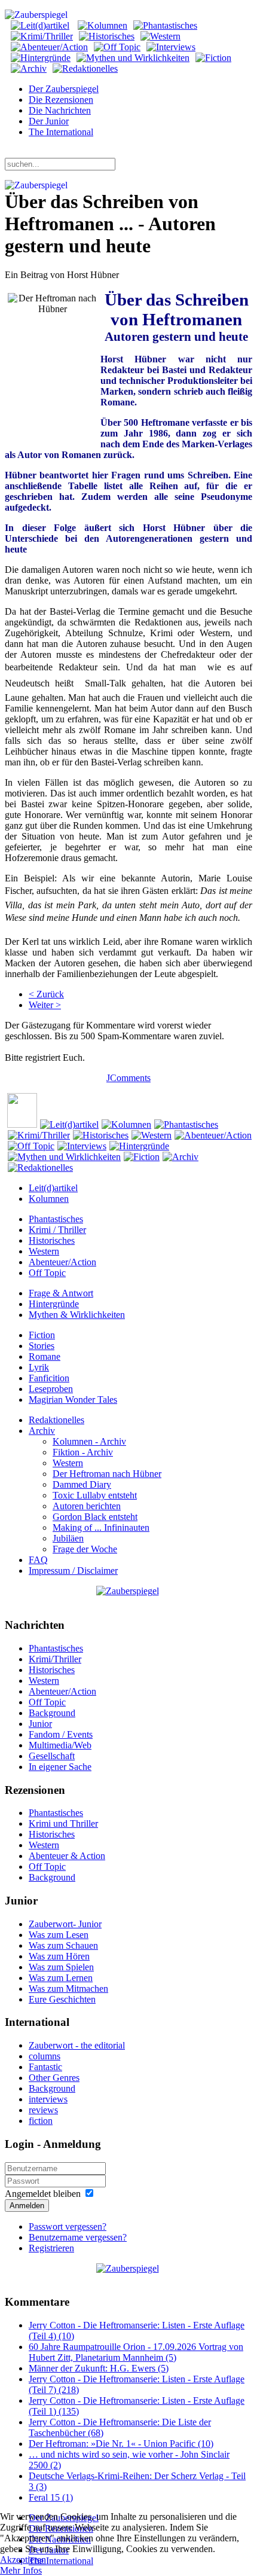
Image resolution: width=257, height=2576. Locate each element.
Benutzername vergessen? (78, 2237)
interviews (48, 2099)
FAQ (38, 1560)
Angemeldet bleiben (43, 2194)
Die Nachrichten (60, 110)
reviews (43, 2110)
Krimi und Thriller (63, 1823)
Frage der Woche (85, 1549)
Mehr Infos (21, 2570)
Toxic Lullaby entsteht (95, 1495)
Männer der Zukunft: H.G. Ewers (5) (99, 2368)
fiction (41, 2121)
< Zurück (46, 994)
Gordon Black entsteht (95, 1517)
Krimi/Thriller (55, 1659)
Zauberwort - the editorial (77, 2045)
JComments (128, 1078)
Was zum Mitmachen (68, 1989)
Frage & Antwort (61, 1293)
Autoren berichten (87, 1506)
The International (61, 132)
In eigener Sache (60, 1767)
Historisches (52, 1240)
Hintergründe (54, 1304)
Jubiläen (68, 1538)
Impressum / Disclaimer (73, 1571)
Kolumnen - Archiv (89, 1441)
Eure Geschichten (62, 1999)
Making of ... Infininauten (101, 1527)
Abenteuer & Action (67, 1856)
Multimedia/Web (60, 1745)
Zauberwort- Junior (65, 1924)
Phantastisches (56, 1219)
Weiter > (45, 1005)
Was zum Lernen (61, 1978)
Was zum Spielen (61, 1967)
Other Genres (54, 2078)
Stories (42, 1346)
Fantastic (45, 2067)
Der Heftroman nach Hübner (107, 1474)
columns (45, 2056)
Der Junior (49, 121)
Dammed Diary (82, 1484)
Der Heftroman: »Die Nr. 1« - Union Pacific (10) (121, 2444)
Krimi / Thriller (57, 1230)
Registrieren (51, 2248)
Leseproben (51, 1389)
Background (52, 1713)
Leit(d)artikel (53, 1188)
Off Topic (47, 1273)
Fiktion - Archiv (83, 1452)
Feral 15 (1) (51, 2497)
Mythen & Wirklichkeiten (77, 1315)
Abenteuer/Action (62, 1262)
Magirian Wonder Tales (73, 1400)
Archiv (42, 1431)
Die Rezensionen (61, 100)
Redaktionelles (56, 1420)
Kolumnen (49, 1199)
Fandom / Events (61, 1734)
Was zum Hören (59, 1956)
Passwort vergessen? (68, 2226)
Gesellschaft (52, 1756)
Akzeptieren (23, 2560)
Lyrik (39, 1367)
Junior (40, 1724)
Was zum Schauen (63, 1945)
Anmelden (27, 2206)
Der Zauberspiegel (64, 89)
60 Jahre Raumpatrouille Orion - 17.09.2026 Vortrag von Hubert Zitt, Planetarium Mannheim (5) (136, 2352)
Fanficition (49, 1378)
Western (44, 1251)
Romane (45, 1356)
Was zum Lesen (59, 1935)
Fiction (42, 1335)
